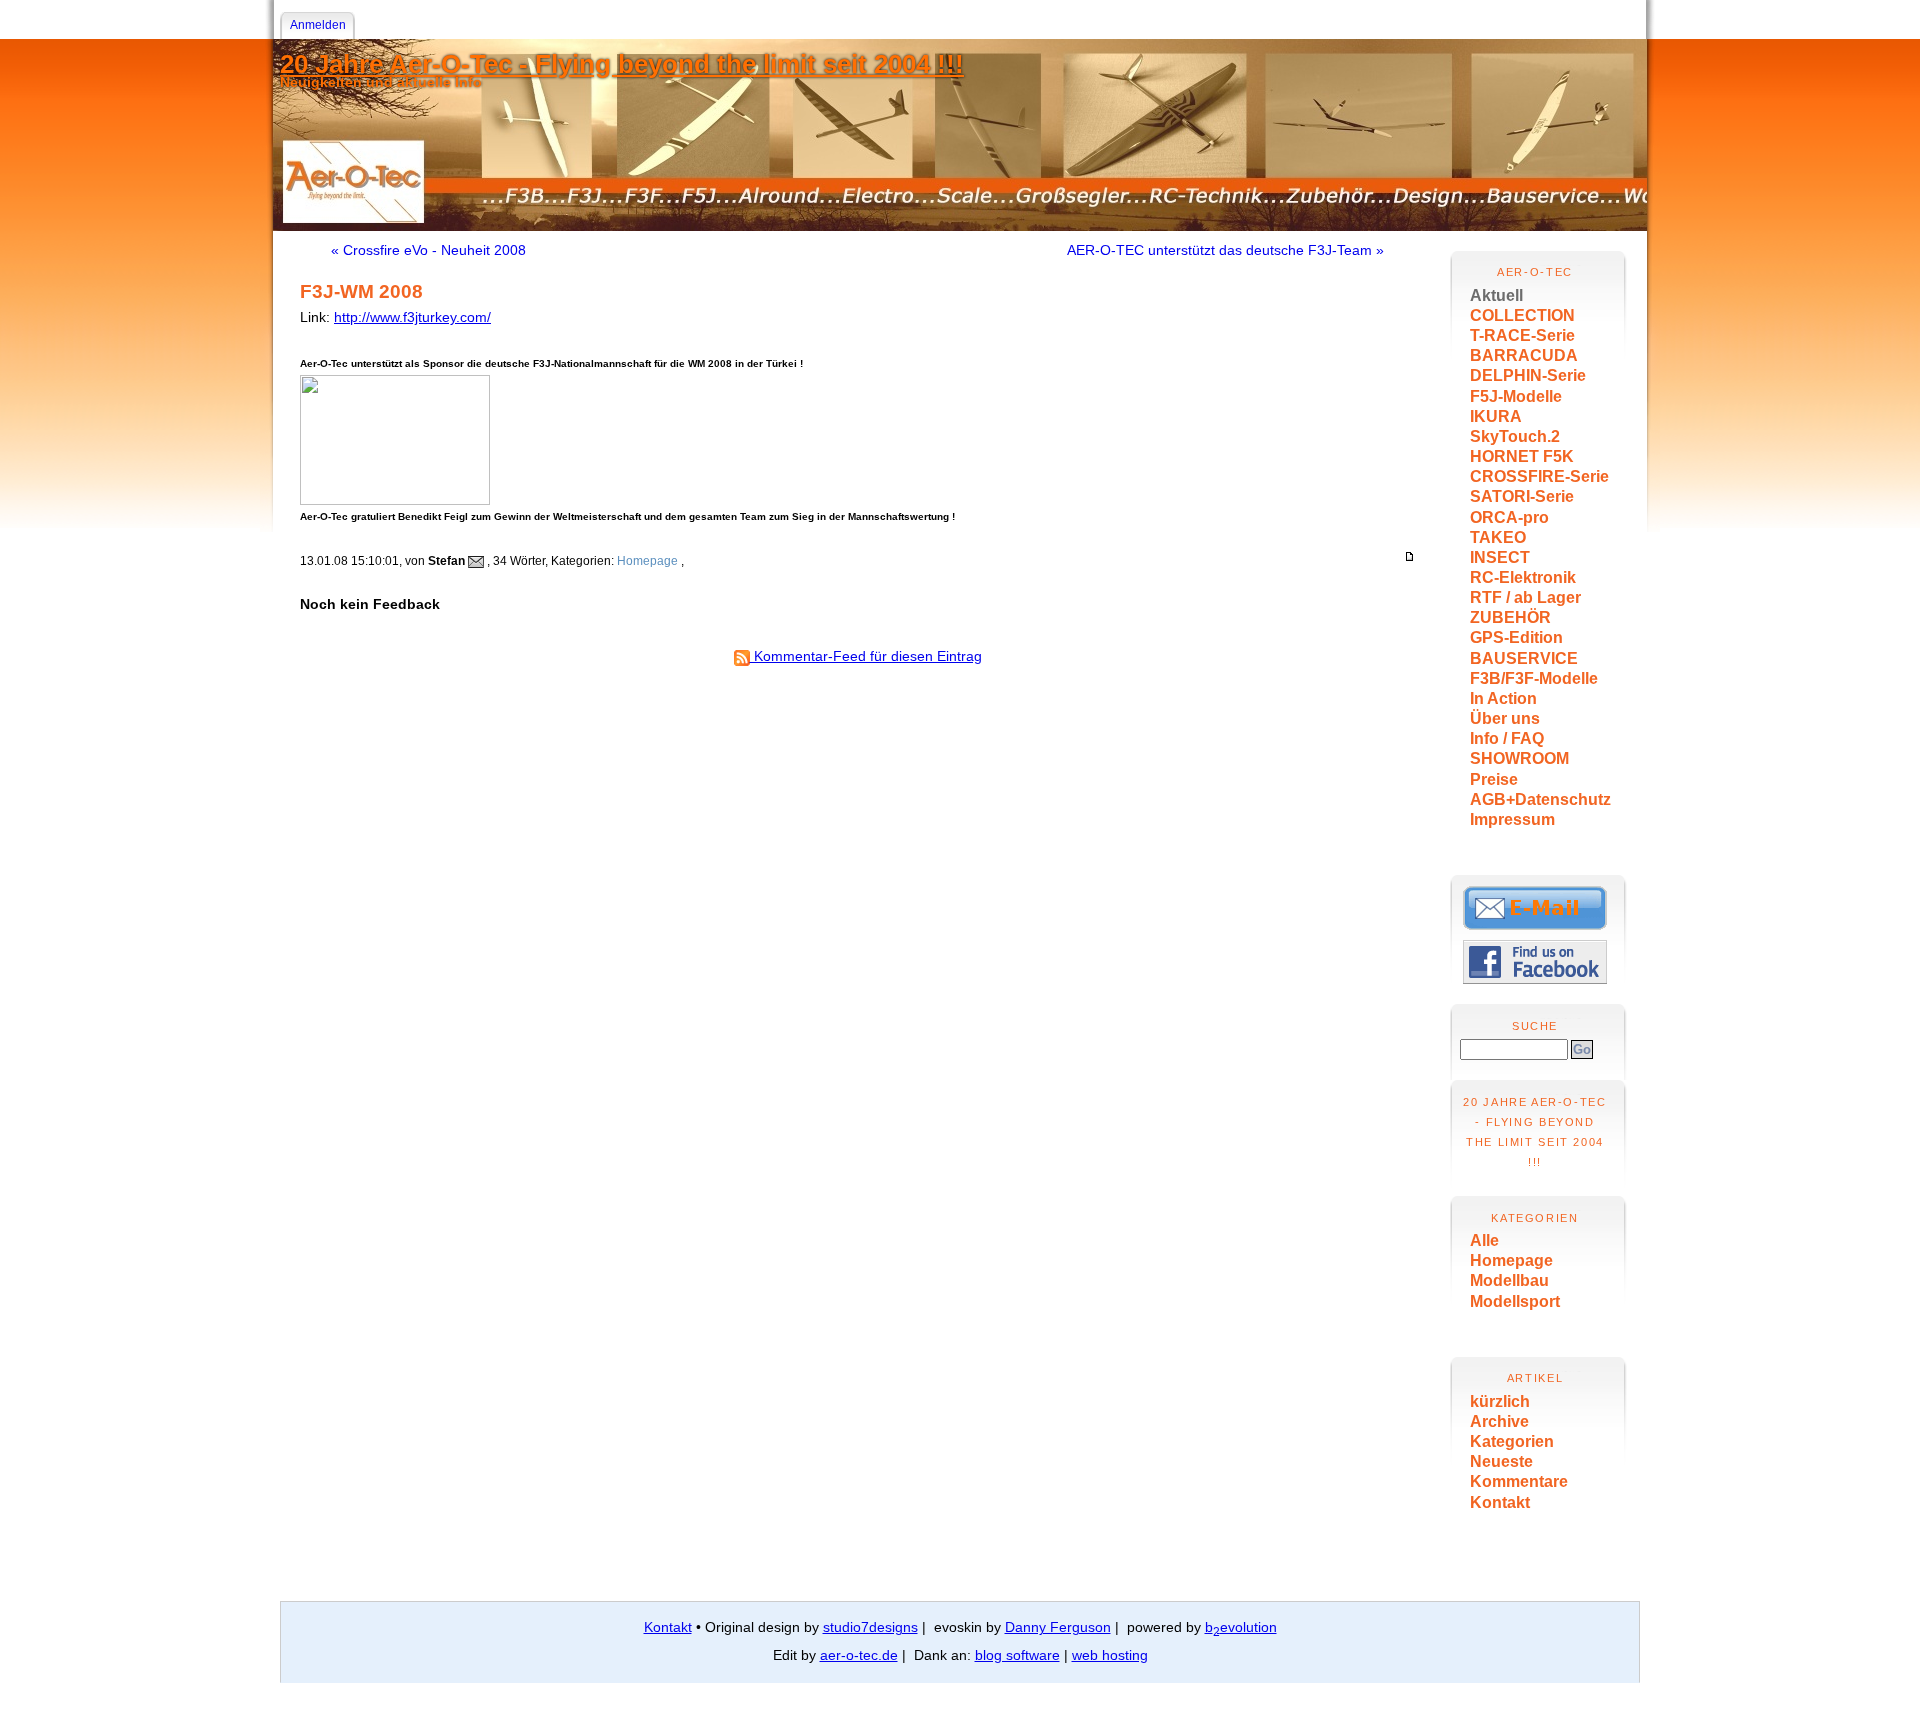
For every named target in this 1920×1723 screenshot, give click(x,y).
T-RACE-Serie (1522, 335)
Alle (1484, 1240)
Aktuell (1496, 295)
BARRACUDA (1524, 355)
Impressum (1512, 819)
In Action (1503, 698)
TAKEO (1498, 537)
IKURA (1496, 416)
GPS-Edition (1516, 637)
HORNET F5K (1522, 456)
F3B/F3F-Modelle (1534, 678)
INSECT (1500, 557)
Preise (1494, 779)
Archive (1499, 1421)
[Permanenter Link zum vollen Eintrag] (1409, 556)
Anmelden (318, 25)
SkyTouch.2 (1515, 436)
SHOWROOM (1519, 758)
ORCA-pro (1509, 517)
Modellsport (1515, 1301)
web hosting (1110, 1655)
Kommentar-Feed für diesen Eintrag (866, 656)
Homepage (1511, 1260)
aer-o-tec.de (859, 1655)
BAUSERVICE (1524, 658)
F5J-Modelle (1516, 396)
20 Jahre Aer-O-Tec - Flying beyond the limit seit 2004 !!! (622, 64)
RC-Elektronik (1523, 577)
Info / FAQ (1507, 738)
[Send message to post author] (476, 561)
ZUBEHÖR (1510, 617)
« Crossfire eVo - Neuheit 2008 (428, 250)
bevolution (1241, 1627)
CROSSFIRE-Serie (1539, 476)
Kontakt (1500, 1502)
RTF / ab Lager (1525, 597)
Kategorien (1512, 1441)
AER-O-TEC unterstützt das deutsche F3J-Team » (1225, 250)
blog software (1017, 1655)
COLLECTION (1522, 315)
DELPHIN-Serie (1528, 375)
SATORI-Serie (1522, 496)
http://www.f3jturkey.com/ (412, 317)
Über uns (1505, 718)
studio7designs (870, 1627)
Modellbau (1509, 1280)
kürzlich (1500, 1401)
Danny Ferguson (1058, 1627)
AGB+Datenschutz (1540, 799)
